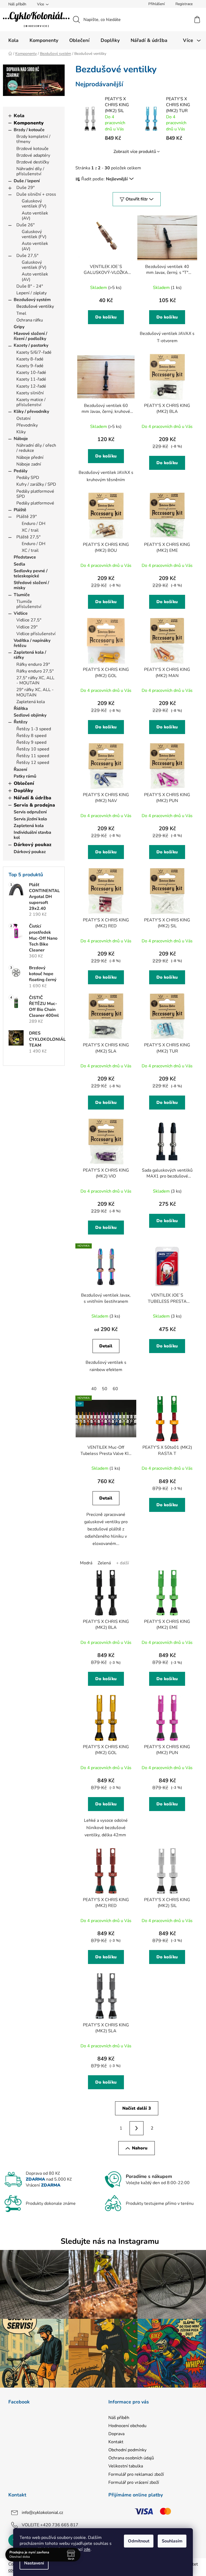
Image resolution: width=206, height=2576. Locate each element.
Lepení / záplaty (32, 293)
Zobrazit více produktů (135, 152)
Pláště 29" (27, 517)
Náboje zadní (29, 464)
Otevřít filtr (137, 199)
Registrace (184, 4)
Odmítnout (139, 2541)
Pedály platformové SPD (35, 494)
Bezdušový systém (32, 300)
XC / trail (30, 530)
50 (105, 1389)
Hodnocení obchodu (127, 2426)
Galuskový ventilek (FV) (34, 204)
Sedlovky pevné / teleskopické (31, 573)
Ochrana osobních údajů (131, 2458)
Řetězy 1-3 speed (34, 729)
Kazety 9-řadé (30, 366)
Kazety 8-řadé (30, 359)
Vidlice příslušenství (36, 634)
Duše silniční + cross (36, 194)
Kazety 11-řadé (31, 379)
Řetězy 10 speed (33, 749)
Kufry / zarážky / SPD (36, 484)
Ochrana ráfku (30, 320)
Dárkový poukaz (33, 845)
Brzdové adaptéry (33, 155)
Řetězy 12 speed (33, 763)
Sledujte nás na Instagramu (110, 2241)
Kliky (21, 432)
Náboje (21, 439)
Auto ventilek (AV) (35, 216)
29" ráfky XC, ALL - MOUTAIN (35, 692)
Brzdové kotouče (32, 149)
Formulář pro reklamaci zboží (136, 2474)
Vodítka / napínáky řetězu (32, 643)
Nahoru (140, 2148)
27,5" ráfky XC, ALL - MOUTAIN (35, 680)
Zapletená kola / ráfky (30, 655)
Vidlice (21, 613)
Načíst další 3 (137, 2108)
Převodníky (27, 425)
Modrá (86, 1563)
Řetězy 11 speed (33, 756)
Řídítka (21, 709)
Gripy (19, 327)
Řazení (20, 770)
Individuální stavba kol (32, 835)
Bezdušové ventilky (35, 306)
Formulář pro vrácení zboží (134, 2482)
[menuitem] (13, 40)
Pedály (21, 471)
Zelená (104, 1563)
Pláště (20, 510)
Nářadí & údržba (32, 798)
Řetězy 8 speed (31, 736)
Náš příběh (17, 4)
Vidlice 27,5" (29, 620)
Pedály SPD (28, 478)
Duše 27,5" (27, 256)
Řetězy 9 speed (31, 742)
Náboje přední (30, 457)
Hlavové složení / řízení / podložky (30, 336)
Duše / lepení (27, 181)
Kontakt (116, 2442)
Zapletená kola (31, 702)
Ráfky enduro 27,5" (35, 671)
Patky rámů (25, 776)
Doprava (116, 2434)
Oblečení (24, 783)
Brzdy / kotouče (29, 130)
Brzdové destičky (33, 162)
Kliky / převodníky (31, 412)
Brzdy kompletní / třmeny (33, 139)
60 (115, 1389)
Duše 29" (25, 188)
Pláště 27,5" (28, 537)
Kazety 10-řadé (31, 373)
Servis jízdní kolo (30, 819)
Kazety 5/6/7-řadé (34, 352)
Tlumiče (22, 595)
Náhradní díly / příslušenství (30, 171)
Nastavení (34, 2563)
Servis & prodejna (34, 805)
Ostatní (23, 418)
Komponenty (29, 123)
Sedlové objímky (30, 715)
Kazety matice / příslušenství (31, 402)
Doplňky (23, 790)
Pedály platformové (35, 503)
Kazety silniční (30, 393)
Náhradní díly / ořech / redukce (36, 448)
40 (94, 1389)
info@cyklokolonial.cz (42, 2513)
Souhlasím (172, 2541)
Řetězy (21, 722)
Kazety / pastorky (31, 345)
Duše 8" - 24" (30, 286)
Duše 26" (25, 225)
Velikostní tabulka (126, 2466)
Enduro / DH (34, 524)
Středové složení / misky (31, 585)
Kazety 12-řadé (31, 386)
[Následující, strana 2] (137, 2128)
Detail (106, 1346)
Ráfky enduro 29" (33, 664)
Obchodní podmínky (127, 2450)
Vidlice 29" (27, 627)
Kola (19, 116)
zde (87, 2549)
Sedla (19, 564)
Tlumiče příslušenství (29, 604)
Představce (25, 557)
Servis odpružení (30, 812)
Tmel (21, 313)
